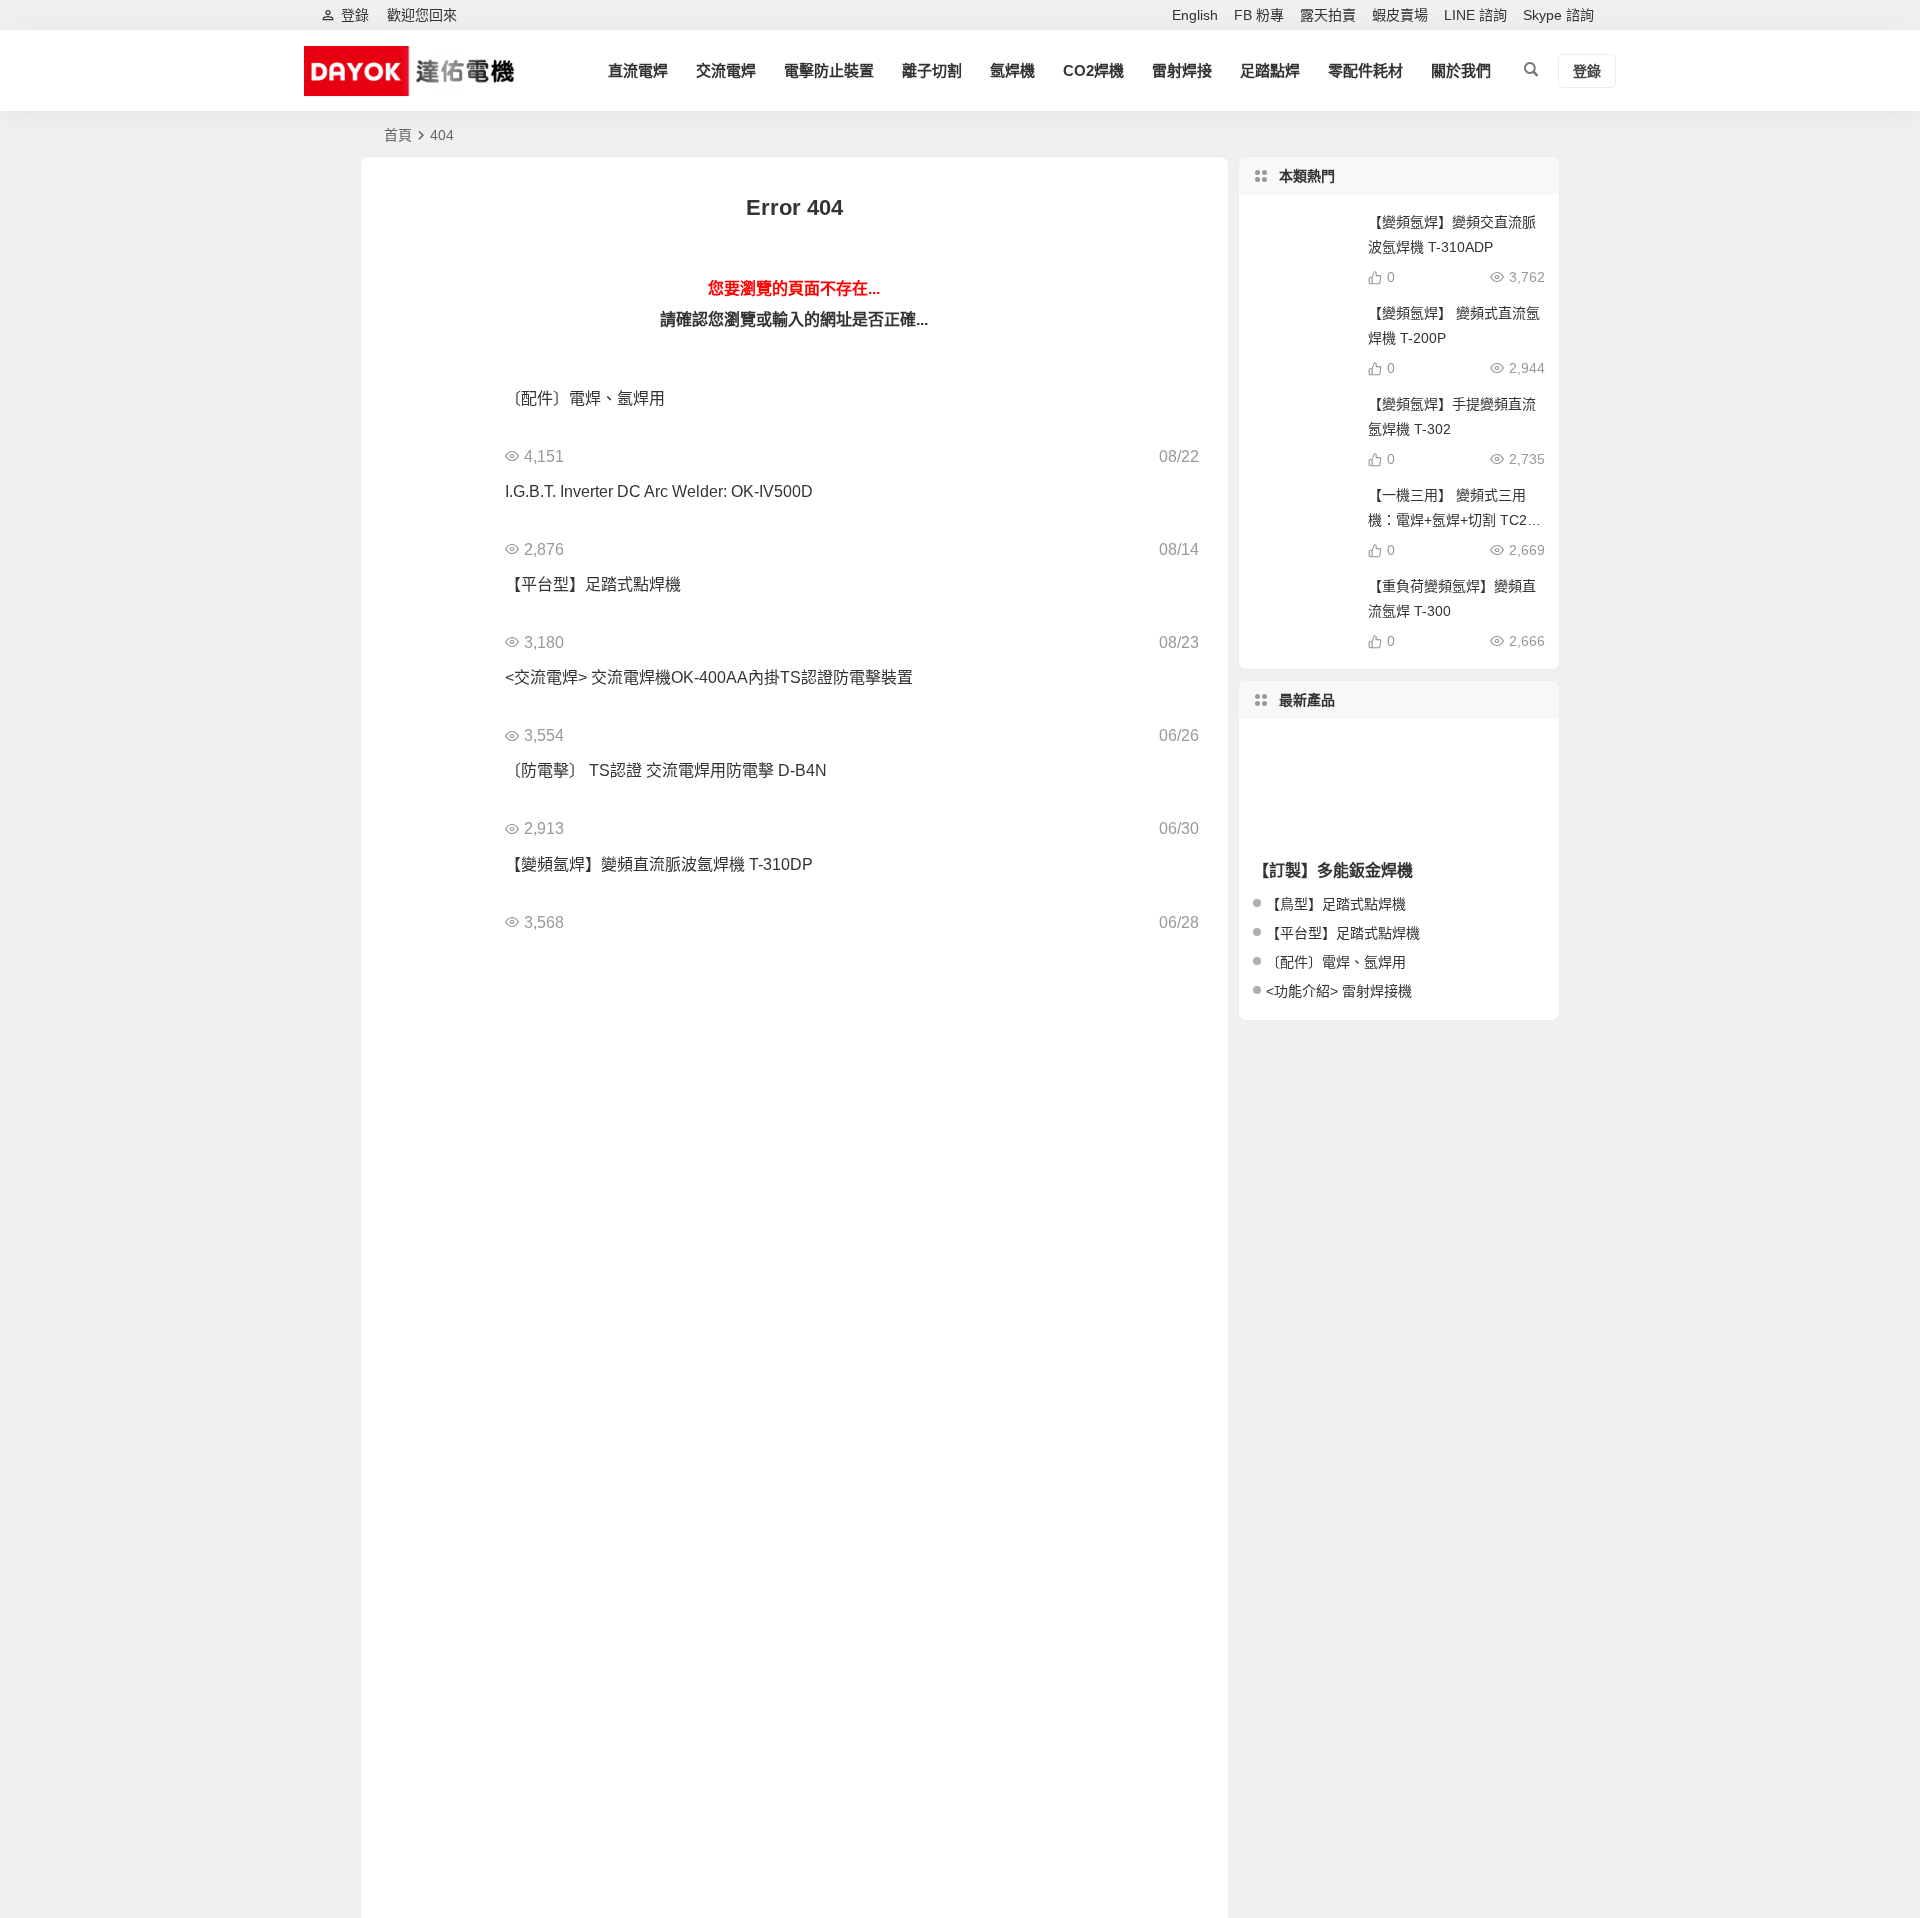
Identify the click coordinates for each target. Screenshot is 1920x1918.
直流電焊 (638, 70)
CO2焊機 (1093, 70)
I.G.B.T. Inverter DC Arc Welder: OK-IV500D (659, 491)
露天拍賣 (1328, 15)
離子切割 (932, 70)
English (1195, 15)
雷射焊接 (1182, 70)
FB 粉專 (1259, 15)
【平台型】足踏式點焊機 (593, 584)
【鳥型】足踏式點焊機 (1336, 904)
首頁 (398, 135)
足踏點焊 (1270, 70)
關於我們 (1461, 70)
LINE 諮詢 (1475, 15)
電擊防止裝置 (829, 70)
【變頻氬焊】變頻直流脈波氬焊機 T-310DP (659, 864)
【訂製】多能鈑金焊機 (1333, 870)
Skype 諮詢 (1558, 15)
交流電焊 (726, 70)
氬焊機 (1012, 70)
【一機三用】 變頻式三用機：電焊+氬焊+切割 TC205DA (1455, 520)
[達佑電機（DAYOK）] (415, 71)
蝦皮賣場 (1400, 15)
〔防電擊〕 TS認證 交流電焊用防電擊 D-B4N (666, 770)
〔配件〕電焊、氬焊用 (585, 398)
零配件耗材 (1365, 70)
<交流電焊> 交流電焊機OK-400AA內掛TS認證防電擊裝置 (709, 677)
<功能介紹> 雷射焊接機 (1339, 991)
